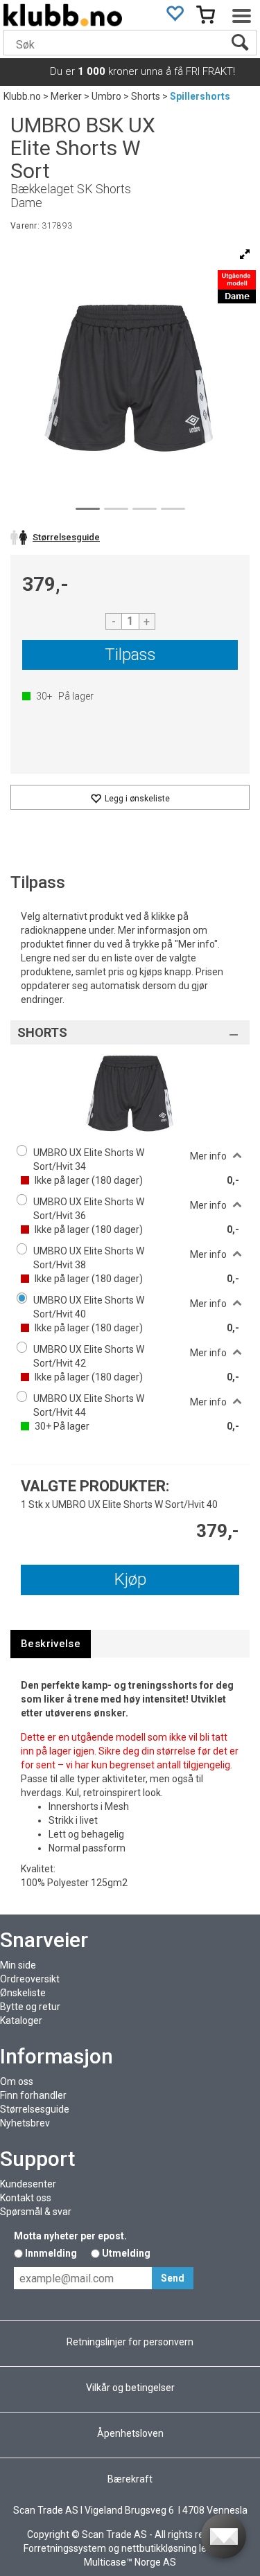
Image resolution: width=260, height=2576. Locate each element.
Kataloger (21, 2020)
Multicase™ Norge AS (130, 2562)
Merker (66, 96)
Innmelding (51, 2253)
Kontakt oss (26, 2198)
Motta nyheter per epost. (70, 2236)
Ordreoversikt (30, 1979)
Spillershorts (200, 96)
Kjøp (130, 1579)
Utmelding (126, 2253)
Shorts (146, 96)
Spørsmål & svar (36, 2212)
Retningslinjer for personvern (130, 2342)
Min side (18, 1965)
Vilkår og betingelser (130, 2388)
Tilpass (130, 655)
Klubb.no (22, 96)
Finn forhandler (33, 2095)
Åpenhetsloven (130, 2433)
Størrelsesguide (35, 2109)
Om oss (17, 2081)
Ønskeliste (23, 1993)
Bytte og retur (30, 2007)
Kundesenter (28, 2184)
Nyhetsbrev (25, 2123)
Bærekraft (130, 2479)
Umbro (106, 96)
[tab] (51, 1644)
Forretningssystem (65, 2548)
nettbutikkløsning (159, 2548)
